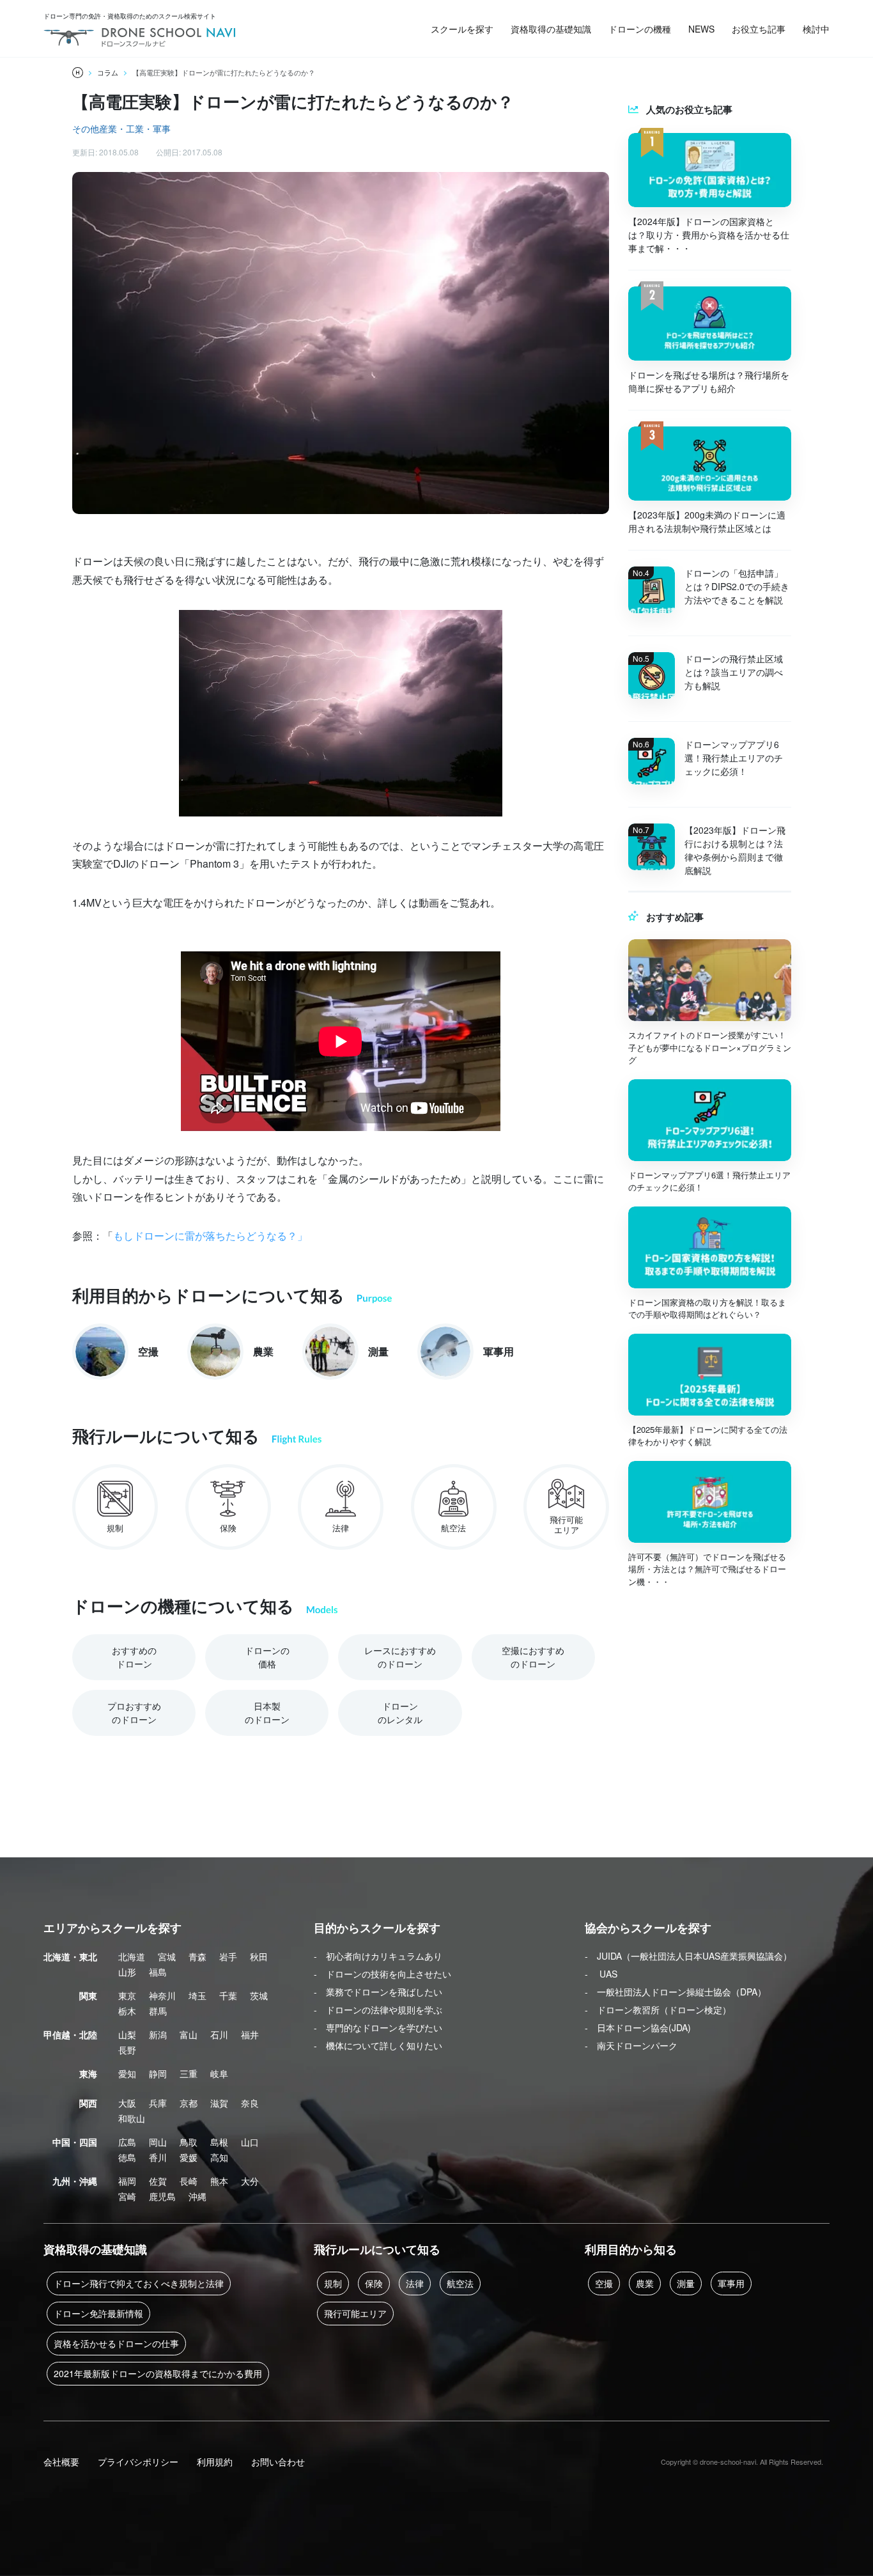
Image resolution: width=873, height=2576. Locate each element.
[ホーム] (78, 73)
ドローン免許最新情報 (98, 2313)
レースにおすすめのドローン (400, 1657)
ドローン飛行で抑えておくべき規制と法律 (139, 2283)
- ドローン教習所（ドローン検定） (658, 2010)
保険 (374, 2283)
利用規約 (215, 2462)
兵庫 (158, 2103)
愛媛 (189, 2157)
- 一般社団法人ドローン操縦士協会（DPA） (676, 1992)
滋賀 (219, 2103)
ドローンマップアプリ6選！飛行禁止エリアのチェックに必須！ (734, 758)
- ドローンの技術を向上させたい (382, 1974)
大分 (250, 2181)
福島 (158, 1972)
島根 (219, 2142)
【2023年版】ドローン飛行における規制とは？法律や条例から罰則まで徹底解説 (735, 850)
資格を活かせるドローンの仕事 (116, 2343)
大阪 (127, 2103)
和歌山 (132, 2118)
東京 (127, 1995)
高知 (219, 2157)
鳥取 (189, 2142)
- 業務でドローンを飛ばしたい (378, 1992)
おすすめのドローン (134, 1657)
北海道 (132, 1956)
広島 (127, 2142)
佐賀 (158, 2181)
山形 (127, 1972)
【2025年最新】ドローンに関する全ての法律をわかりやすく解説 (708, 1436)
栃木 (127, 2011)
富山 (189, 2034)
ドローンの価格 (267, 1657)
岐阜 (219, 2073)
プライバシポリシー (138, 2462)
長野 (127, 2050)
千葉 (228, 1995)
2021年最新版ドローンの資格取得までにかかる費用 (158, 2373)
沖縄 (197, 2196)
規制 (333, 2283)
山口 (250, 2142)
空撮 (604, 2283)
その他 (86, 129)
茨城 (259, 1995)
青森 (197, 1956)
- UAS (601, 1974)
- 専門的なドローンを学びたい (378, 2027)
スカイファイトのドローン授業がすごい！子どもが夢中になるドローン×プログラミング (710, 1047)
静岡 (158, 2073)
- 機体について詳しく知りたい (378, 2045)
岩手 (228, 1956)
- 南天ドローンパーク (631, 2045)
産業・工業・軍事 (135, 129)
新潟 (158, 2034)
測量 (686, 2283)
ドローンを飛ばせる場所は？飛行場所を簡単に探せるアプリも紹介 (709, 381)
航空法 (460, 2283)
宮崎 (127, 2196)
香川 (158, 2157)
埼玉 (197, 1995)
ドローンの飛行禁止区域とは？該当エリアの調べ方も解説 (734, 672)
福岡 (127, 2181)
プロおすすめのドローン (134, 1713)
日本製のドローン (267, 1713)
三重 (189, 2073)
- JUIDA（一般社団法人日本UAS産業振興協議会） (688, 1956)
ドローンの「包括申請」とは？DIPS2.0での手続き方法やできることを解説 (737, 586)
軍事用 (731, 2283)
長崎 (189, 2181)
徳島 (127, 2157)
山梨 (127, 2034)
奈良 (250, 2103)
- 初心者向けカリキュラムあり (378, 1956)
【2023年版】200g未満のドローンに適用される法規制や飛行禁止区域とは (707, 521)
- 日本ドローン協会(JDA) (638, 2027)
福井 (250, 2034)
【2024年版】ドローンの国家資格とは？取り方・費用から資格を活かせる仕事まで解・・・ (709, 235)
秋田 (259, 1956)
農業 (645, 2283)
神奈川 (162, 1995)
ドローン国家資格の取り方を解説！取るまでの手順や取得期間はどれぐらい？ (707, 1308)
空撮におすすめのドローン (533, 1657)
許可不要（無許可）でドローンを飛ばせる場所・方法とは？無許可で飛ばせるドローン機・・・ (707, 1569)
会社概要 (61, 2462)
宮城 (167, 1956)
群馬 (158, 2011)
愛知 (127, 2073)
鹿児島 (162, 2196)
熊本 (219, 2181)
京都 (189, 2103)
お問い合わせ (278, 2462)
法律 (415, 2283)
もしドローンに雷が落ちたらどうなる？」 (210, 1236)
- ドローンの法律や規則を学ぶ (378, 2010)
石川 (219, 2034)
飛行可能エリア (355, 2313)
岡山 (158, 2142)
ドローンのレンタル (400, 1713)
